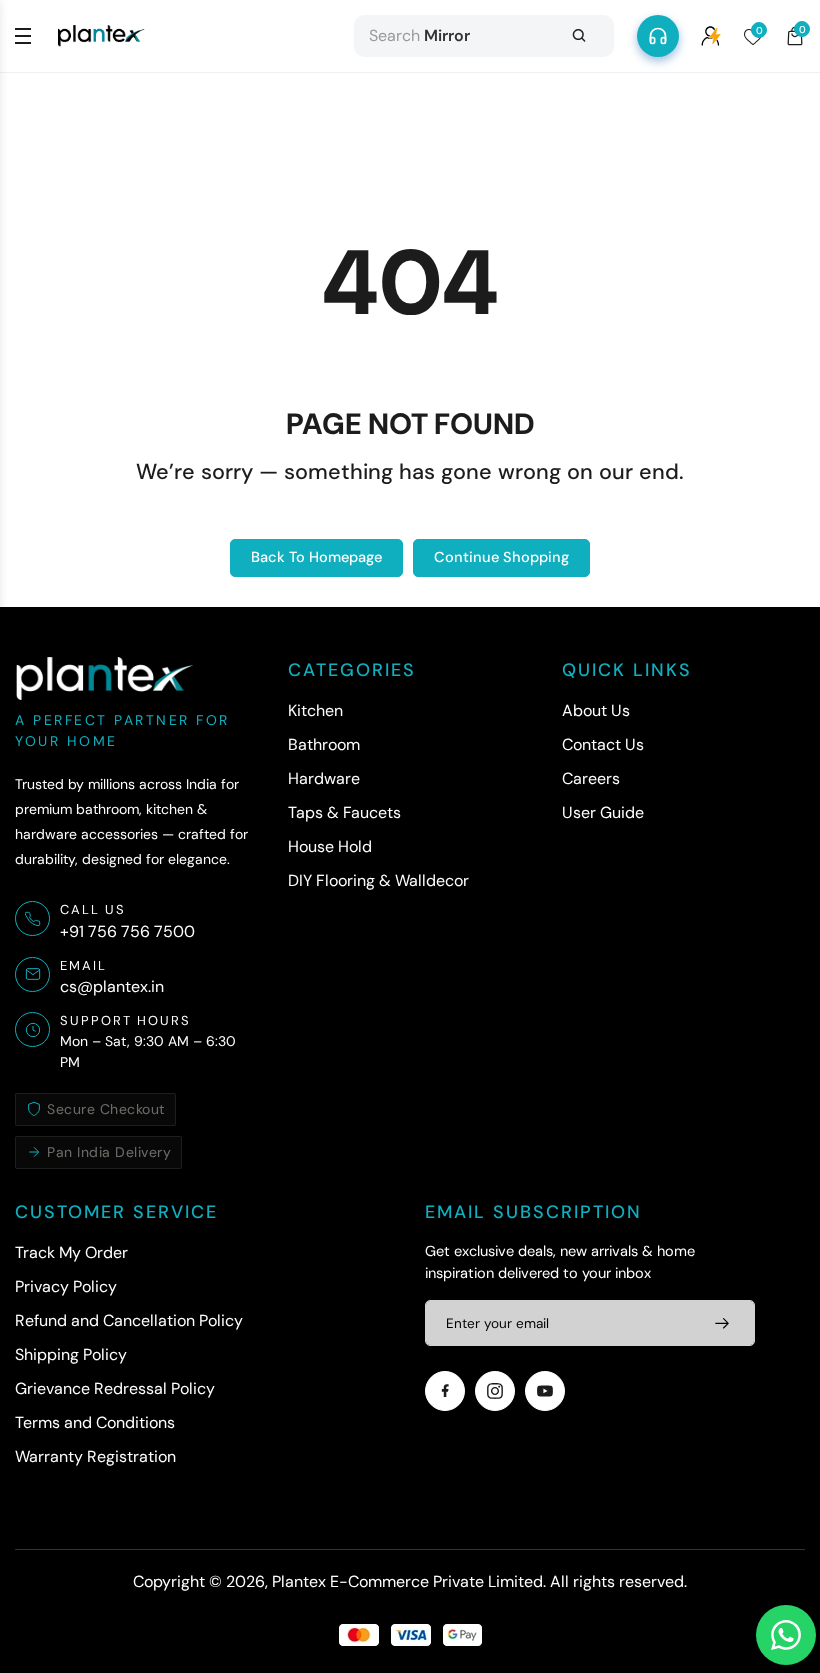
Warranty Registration (95, 1456)
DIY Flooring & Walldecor (378, 880)
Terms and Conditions (95, 1422)
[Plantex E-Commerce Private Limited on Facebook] (445, 1391)
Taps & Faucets (344, 812)
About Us (596, 710)
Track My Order (71, 1252)
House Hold (330, 846)
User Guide (603, 812)
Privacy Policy (66, 1286)
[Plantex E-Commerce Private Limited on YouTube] (545, 1391)
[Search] (579, 36)
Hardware (324, 778)
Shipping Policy (71, 1354)
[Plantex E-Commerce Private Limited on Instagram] (495, 1391)
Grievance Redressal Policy (115, 1388)
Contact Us (603, 744)
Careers (591, 778)
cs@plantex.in (112, 986)
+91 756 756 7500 (127, 931)
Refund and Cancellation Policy (129, 1320)
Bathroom (324, 744)
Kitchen (315, 710)
